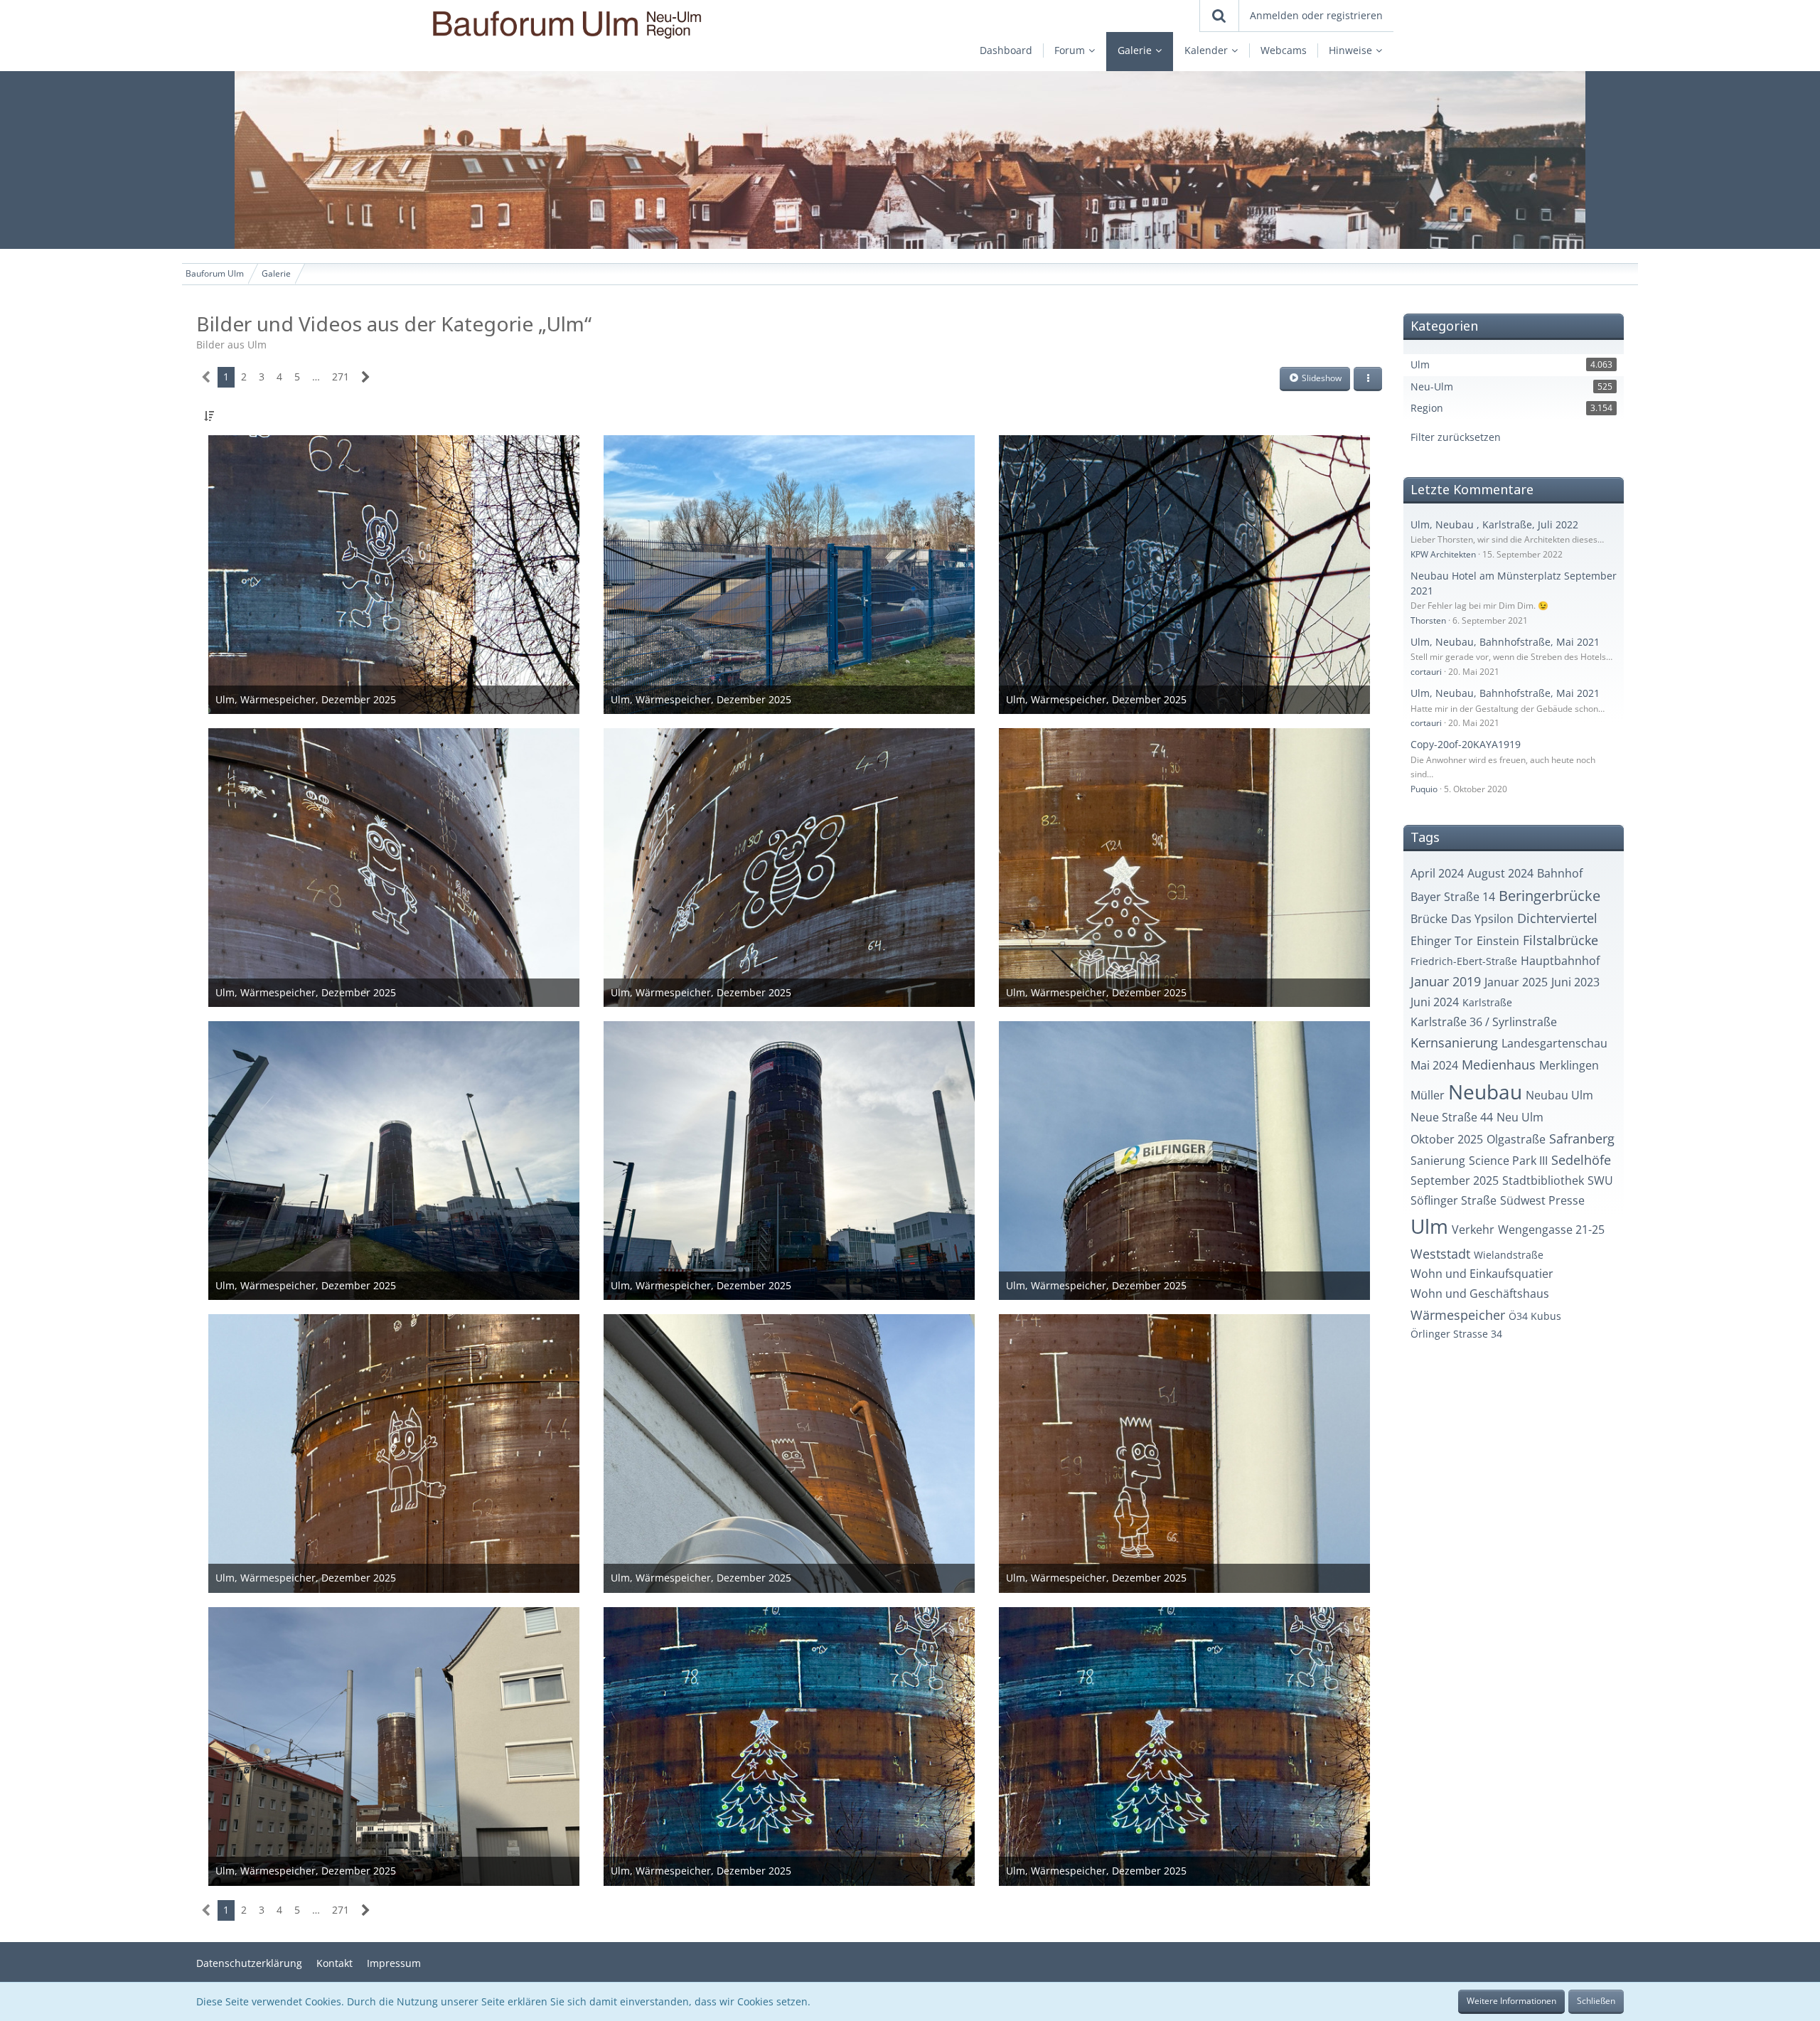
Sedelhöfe (1581, 1160)
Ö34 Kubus (1535, 1316)
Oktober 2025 (1447, 1139)
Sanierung (1438, 1161)
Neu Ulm (1520, 1117)
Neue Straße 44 (1452, 1117)
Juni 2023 (1575, 982)
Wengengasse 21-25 (1551, 1230)
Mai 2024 (1434, 1065)
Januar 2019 (1446, 981)
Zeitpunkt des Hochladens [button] (287, 416)
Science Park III (1508, 1161)
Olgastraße (1516, 1139)
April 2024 (1437, 873)
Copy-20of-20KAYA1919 (1466, 744)
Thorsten (1428, 620)
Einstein (1498, 941)
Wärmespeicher (1458, 1315)
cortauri (1426, 672)
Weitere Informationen (1511, 2001)
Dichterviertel (1557, 918)
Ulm (1429, 1226)
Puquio (1424, 789)
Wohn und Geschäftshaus (1480, 1294)
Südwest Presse (1542, 1200)
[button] (1368, 379)
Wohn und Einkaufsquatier (1482, 1274)
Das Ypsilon (1482, 919)
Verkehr (1473, 1230)
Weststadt (1440, 1254)
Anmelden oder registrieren (1316, 15)
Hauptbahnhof (1560, 961)
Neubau (1485, 1092)
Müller (1428, 1095)
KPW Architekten (1443, 554)
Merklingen (1569, 1065)
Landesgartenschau (1554, 1043)
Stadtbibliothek (1543, 1180)
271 (341, 377)
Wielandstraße (1509, 1255)
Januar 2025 (1516, 982)
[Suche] (1219, 16)
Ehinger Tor (1442, 941)
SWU (1600, 1180)
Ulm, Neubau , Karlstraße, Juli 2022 (1494, 524)
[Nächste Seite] (366, 377)
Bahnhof (1560, 873)
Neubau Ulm (1559, 1095)
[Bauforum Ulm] (626, 25)
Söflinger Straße (1454, 1200)
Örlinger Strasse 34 (1456, 1334)
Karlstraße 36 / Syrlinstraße (1484, 1022)
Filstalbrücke (1561, 940)
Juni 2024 (1435, 1002)
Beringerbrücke (1549, 896)
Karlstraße (1487, 1002)
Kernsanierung (1454, 1043)
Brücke (1429, 919)
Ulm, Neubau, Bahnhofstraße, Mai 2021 (1505, 642)
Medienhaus (1499, 1065)
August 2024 (1500, 873)
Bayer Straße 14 (1453, 897)
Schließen (1596, 2001)
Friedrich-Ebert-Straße (1464, 961)
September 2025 (1455, 1180)
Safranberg (1582, 1139)
